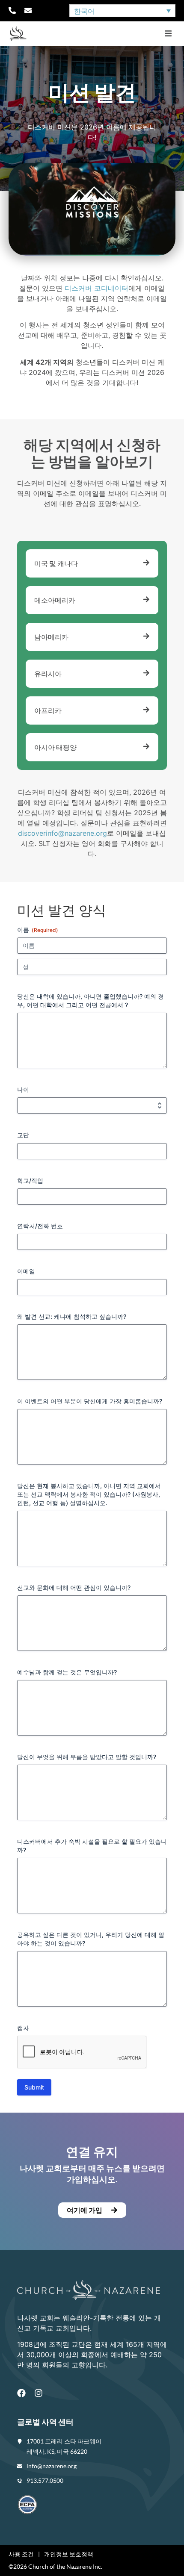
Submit (34, 2087)
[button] (168, 34)
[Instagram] (39, 2393)
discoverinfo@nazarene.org (62, 833)
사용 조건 (21, 2554)
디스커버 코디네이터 (96, 288)
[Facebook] (21, 2393)
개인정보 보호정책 (69, 2554)
